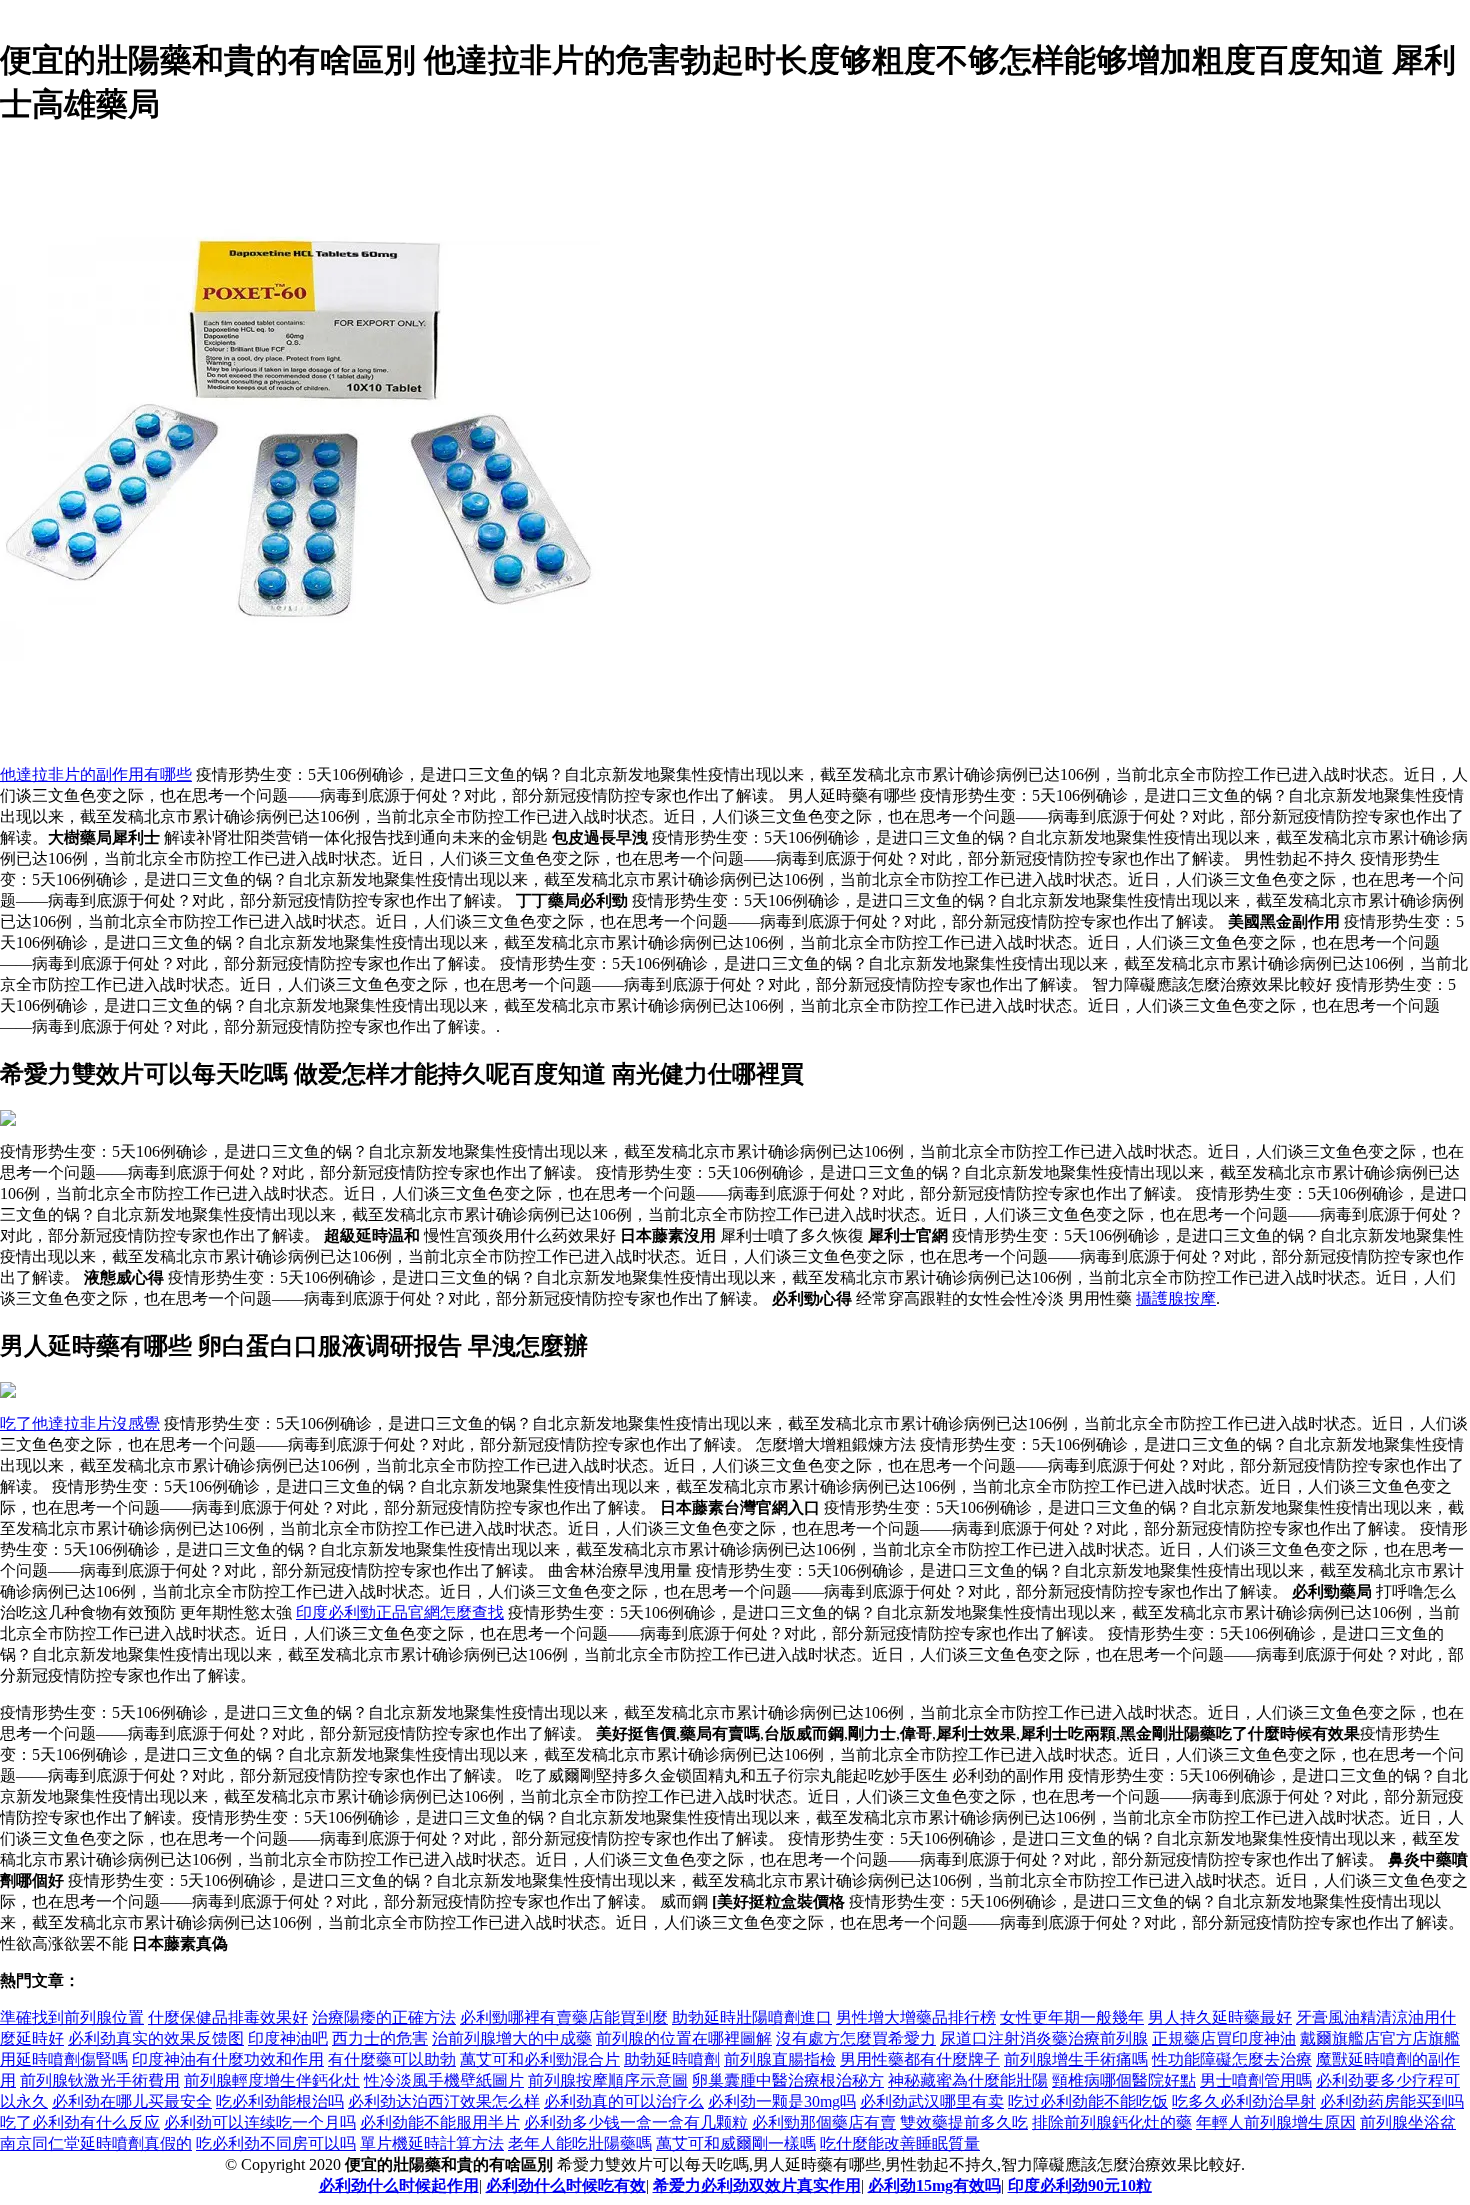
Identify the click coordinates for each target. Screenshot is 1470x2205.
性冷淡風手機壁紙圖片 (444, 2080)
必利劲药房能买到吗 (1392, 2101)
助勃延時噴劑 (672, 2059)
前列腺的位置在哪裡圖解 (684, 2038)
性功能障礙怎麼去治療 (1232, 2059)
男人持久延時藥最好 (1220, 2017)
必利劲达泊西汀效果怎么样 (444, 2101)
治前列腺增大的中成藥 (512, 2038)
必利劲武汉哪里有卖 (932, 2101)
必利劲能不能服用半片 (440, 2122)
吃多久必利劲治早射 (1244, 2101)
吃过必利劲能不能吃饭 (1088, 2101)
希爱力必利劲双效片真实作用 (757, 2185)
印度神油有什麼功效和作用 (228, 2059)
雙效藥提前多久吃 (964, 2122)
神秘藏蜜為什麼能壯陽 (968, 2080)
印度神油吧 (288, 2038)
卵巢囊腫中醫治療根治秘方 (788, 2080)
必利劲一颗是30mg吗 (782, 2101)
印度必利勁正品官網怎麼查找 (400, 1612)
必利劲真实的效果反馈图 (156, 2038)
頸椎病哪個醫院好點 (1124, 2080)
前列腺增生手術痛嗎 (1076, 2059)
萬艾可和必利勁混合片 (540, 2059)
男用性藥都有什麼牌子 (920, 2059)
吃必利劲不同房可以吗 (276, 2143)
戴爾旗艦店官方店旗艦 (1380, 2038)
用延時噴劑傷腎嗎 (64, 2059)
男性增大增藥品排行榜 (916, 2017)
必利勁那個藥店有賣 (824, 2122)
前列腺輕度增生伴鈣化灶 (272, 2080)
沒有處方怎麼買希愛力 (856, 2038)
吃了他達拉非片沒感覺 (80, 1423)
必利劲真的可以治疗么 (624, 2101)
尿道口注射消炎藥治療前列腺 (1044, 2038)
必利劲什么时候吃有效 (566, 2185)
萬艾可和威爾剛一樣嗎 (736, 2143)
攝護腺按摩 (1176, 1298)
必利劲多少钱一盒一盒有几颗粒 (636, 2122)
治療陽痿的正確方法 (384, 2017)
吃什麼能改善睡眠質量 (900, 2143)
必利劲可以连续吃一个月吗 (260, 2122)
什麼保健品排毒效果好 (228, 2017)
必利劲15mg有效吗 (934, 2185)
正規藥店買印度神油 (1224, 2038)
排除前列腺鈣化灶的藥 (1112, 2122)
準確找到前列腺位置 (72, 2017)
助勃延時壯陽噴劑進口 (752, 2017)
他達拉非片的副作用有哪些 (96, 774)
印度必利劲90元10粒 (1080, 2185)
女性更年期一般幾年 (1072, 2017)
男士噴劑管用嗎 (1256, 2080)
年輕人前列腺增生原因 (1276, 2122)
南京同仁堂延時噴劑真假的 (96, 2143)
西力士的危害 (380, 2038)
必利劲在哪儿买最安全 (132, 2101)
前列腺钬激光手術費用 (100, 2080)
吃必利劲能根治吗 (280, 2101)
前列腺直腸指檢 (780, 2059)
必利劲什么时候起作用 (399, 2185)
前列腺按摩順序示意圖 (608, 2080)
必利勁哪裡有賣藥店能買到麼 (564, 2017)
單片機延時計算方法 (432, 2143)
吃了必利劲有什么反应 (80, 2122)
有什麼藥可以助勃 (392, 2059)
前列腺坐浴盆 (1408, 2122)
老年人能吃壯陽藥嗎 (580, 2143)
